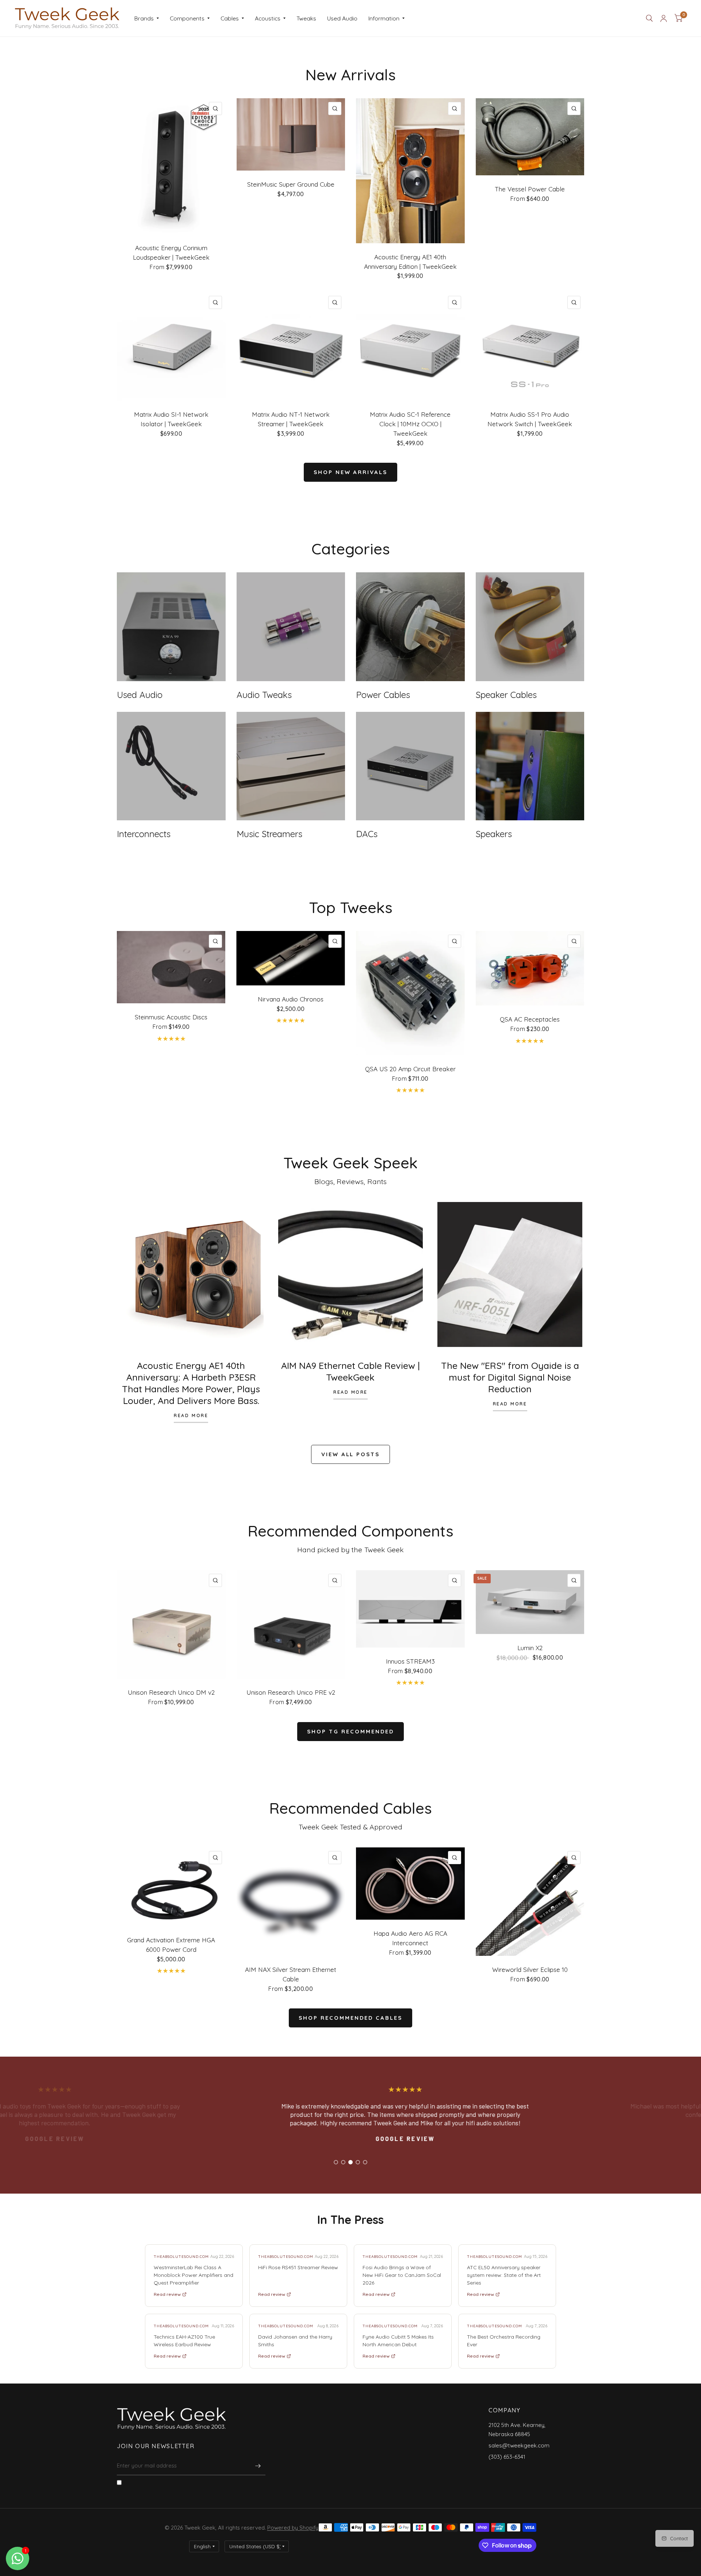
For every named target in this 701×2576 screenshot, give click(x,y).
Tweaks (306, 18)
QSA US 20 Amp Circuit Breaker (410, 1069)
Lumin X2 (530, 1648)
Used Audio (342, 18)
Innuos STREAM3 (410, 1661)
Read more (191, 1416)
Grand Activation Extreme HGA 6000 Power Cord (171, 1945)
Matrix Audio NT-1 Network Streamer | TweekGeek (291, 419)
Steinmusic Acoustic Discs (171, 1017)
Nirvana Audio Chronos (291, 999)
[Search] (649, 18)
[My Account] (664, 18)
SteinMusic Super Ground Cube (291, 184)
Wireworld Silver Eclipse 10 (530, 1970)
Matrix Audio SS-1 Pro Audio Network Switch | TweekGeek (530, 419)
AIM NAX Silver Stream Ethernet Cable (291, 1974)
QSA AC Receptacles (530, 1019)
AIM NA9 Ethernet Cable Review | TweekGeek (350, 1371)
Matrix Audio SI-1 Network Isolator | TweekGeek (171, 419)
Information (384, 18)
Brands (144, 18)
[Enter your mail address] (258, 2466)
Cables (230, 18)
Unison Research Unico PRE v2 (291, 1692)
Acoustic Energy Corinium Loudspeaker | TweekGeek (171, 253)
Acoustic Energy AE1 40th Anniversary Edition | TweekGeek (410, 262)
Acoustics (268, 18)
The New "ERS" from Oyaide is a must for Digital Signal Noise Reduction (510, 1377)
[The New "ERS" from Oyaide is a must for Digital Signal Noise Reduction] (510, 1274)
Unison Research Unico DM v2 (171, 1692)
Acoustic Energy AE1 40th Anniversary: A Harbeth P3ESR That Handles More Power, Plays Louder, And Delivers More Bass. (191, 1383)
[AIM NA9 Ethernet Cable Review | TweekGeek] (351, 1274)
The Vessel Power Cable (530, 189)
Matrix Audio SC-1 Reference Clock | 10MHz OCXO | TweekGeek (410, 424)
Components (187, 18)
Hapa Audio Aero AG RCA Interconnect (410, 1938)
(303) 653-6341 (507, 2457)
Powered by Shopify (293, 2528)
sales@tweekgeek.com (519, 2445)
